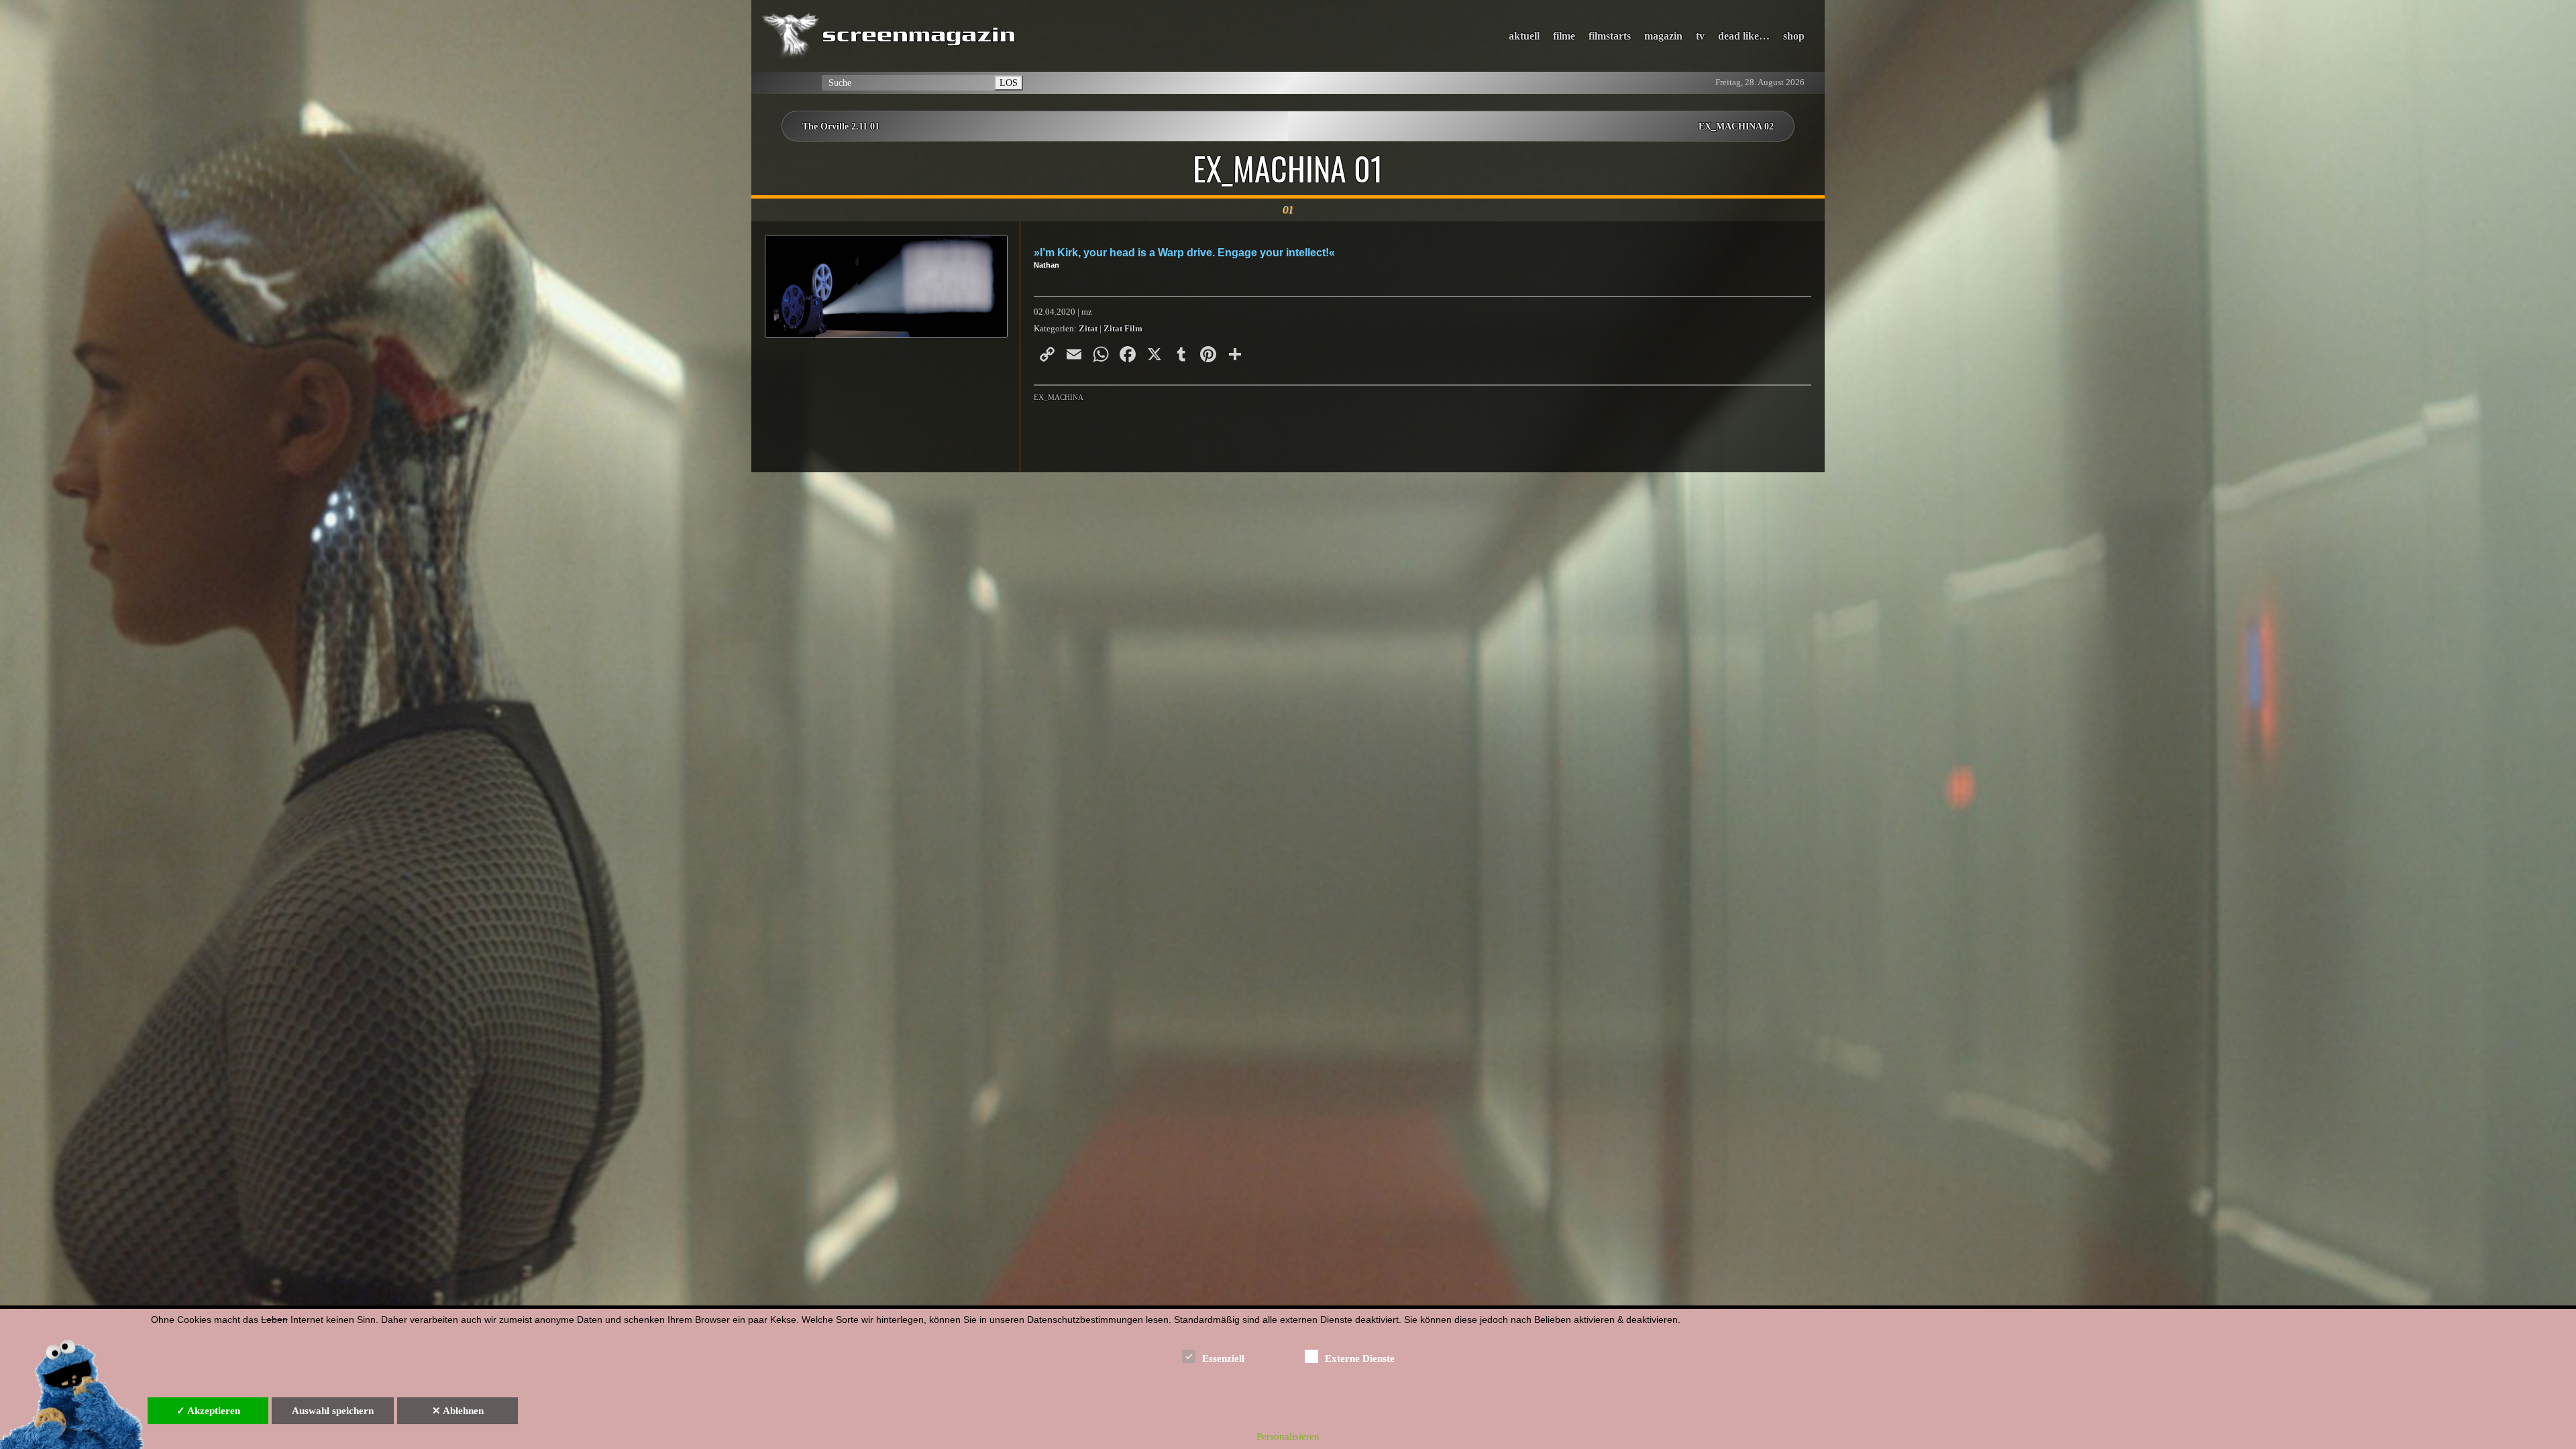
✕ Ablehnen (458, 1411)
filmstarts (1610, 36)
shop (1794, 36)
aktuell (1524, 36)
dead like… (1744, 36)
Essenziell (1223, 1358)
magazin (1663, 36)
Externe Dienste (1360, 1358)
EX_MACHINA (1059, 397)
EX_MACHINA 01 (1288, 168)
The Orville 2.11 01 (841, 126)
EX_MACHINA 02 (1736, 126)
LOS (1009, 83)
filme (1564, 36)
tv (1700, 36)
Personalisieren (1288, 1436)
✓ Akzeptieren (208, 1411)
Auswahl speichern (333, 1411)
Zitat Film (1123, 329)
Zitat (1088, 329)
